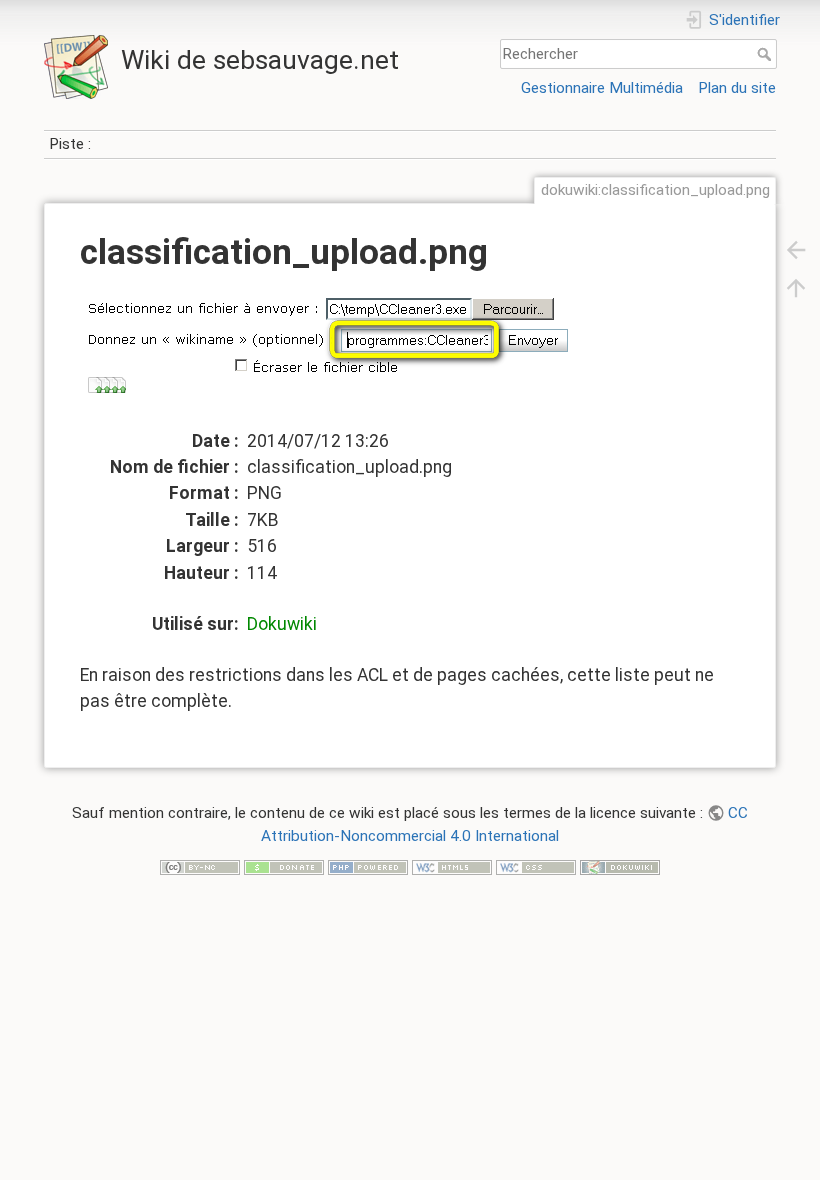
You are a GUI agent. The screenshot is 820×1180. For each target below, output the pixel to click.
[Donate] (284, 866)
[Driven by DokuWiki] (620, 866)
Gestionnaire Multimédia (602, 88)
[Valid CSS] (536, 866)
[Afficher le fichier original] (351, 357)
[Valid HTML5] (452, 866)
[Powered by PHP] (368, 866)
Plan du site (737, 88)
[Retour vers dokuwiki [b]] (796, 249)
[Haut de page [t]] (796, 287)
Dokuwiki (282, 624)
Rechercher (766, 54)
